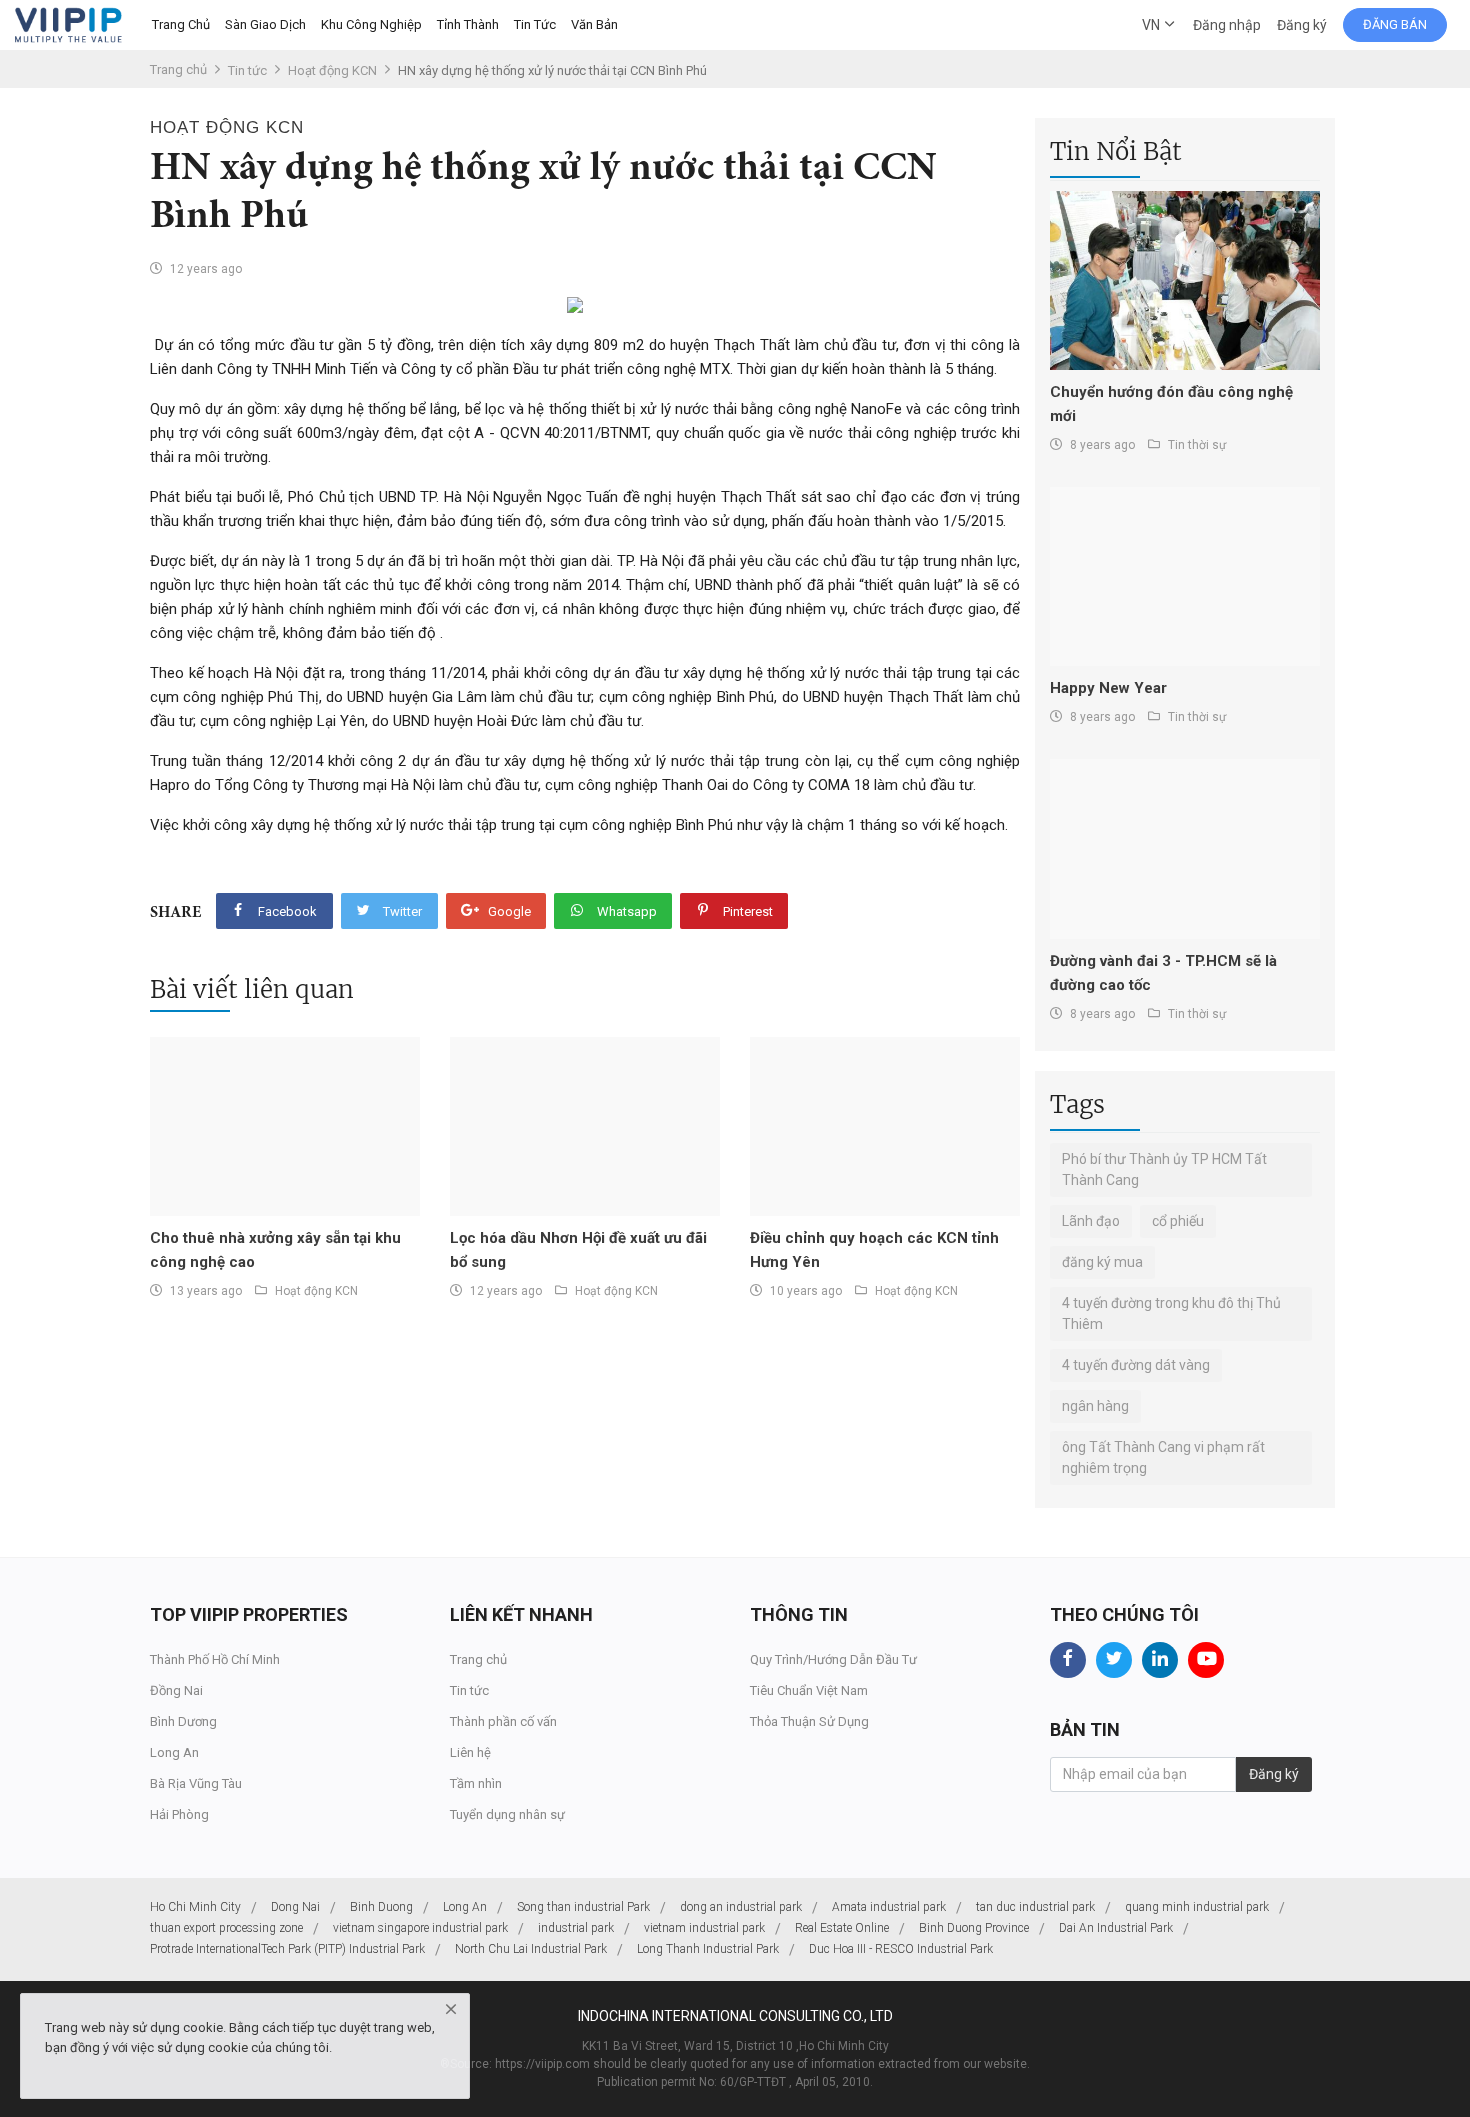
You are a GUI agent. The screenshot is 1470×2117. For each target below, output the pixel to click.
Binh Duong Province (974, 1928)
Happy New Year (1108, 688)
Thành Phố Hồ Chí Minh (215, 1659)
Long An (174, 1752)
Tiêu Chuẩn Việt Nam (809, 1690)
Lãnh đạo (1091, 1221)
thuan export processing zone (226, 1928)
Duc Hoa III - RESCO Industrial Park (901, 1949)
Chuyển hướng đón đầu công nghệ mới (1171, 404)
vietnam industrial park (704, 1928)
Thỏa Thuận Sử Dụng (809, 1721)
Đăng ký (1302, 25)
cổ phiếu (1178, 1221)
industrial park (576, 1928)
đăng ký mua (1102, 1262)
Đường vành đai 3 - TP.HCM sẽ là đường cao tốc (1163, 973)
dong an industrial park (741, 1907)
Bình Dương (183, 1721)
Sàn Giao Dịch (265, 24)
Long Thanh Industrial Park (708, 1949)
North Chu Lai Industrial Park (531, 1949)
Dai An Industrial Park (1116, 1928)
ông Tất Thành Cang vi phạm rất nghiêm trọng (1163, 1457)
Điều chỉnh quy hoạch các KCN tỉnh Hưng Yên (874, 1250)
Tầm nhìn (476, 1783)
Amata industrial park (889, 1907)
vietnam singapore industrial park (420, 1928)
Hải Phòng (179, 1814)
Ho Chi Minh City (195, 1907)
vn (1152, 25)
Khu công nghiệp (371, 24)
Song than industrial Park (583, 1907)
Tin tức (535, 24)
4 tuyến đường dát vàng (1136, 1365)
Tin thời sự (1197, 445)
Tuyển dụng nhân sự (507, 1814)
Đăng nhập (1227, 25)
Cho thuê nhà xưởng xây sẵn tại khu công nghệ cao (275, 1250)
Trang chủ (181, 24)
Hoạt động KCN (332, 70)
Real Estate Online (842, 1928)
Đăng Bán (1395, 24)
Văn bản (594, 24)
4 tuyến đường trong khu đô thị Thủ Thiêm (1171, 1313)
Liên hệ (470, 1752)
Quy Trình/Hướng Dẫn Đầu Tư (833, 1659)
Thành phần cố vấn (503, 1721)
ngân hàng (1095, 1406)
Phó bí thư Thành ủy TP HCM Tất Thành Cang (1164, 1169)
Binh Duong (381, 1907)
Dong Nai (295, 1907)
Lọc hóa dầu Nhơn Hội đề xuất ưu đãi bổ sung (578, 1250)
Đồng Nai (176, 1690)
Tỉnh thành (468, 24)
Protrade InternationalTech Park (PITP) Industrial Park (287, 1949)
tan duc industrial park (1035, 1907)
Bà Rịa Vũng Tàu (196, 1783)
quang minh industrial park (1197, 1907)
